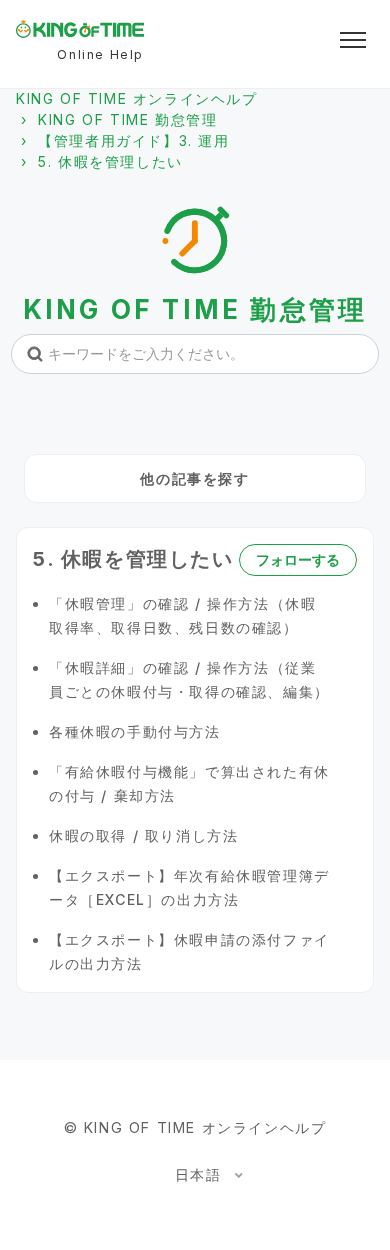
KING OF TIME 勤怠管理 (127, 119)
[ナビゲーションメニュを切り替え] (353, 40)
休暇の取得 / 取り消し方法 (143, 835)
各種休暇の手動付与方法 (135, 731)
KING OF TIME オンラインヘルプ (137, 98)
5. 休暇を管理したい (110, 161)
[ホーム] (80, 29)
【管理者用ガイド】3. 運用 (133, 140)
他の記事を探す (194, 478)
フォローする (298, 559)
